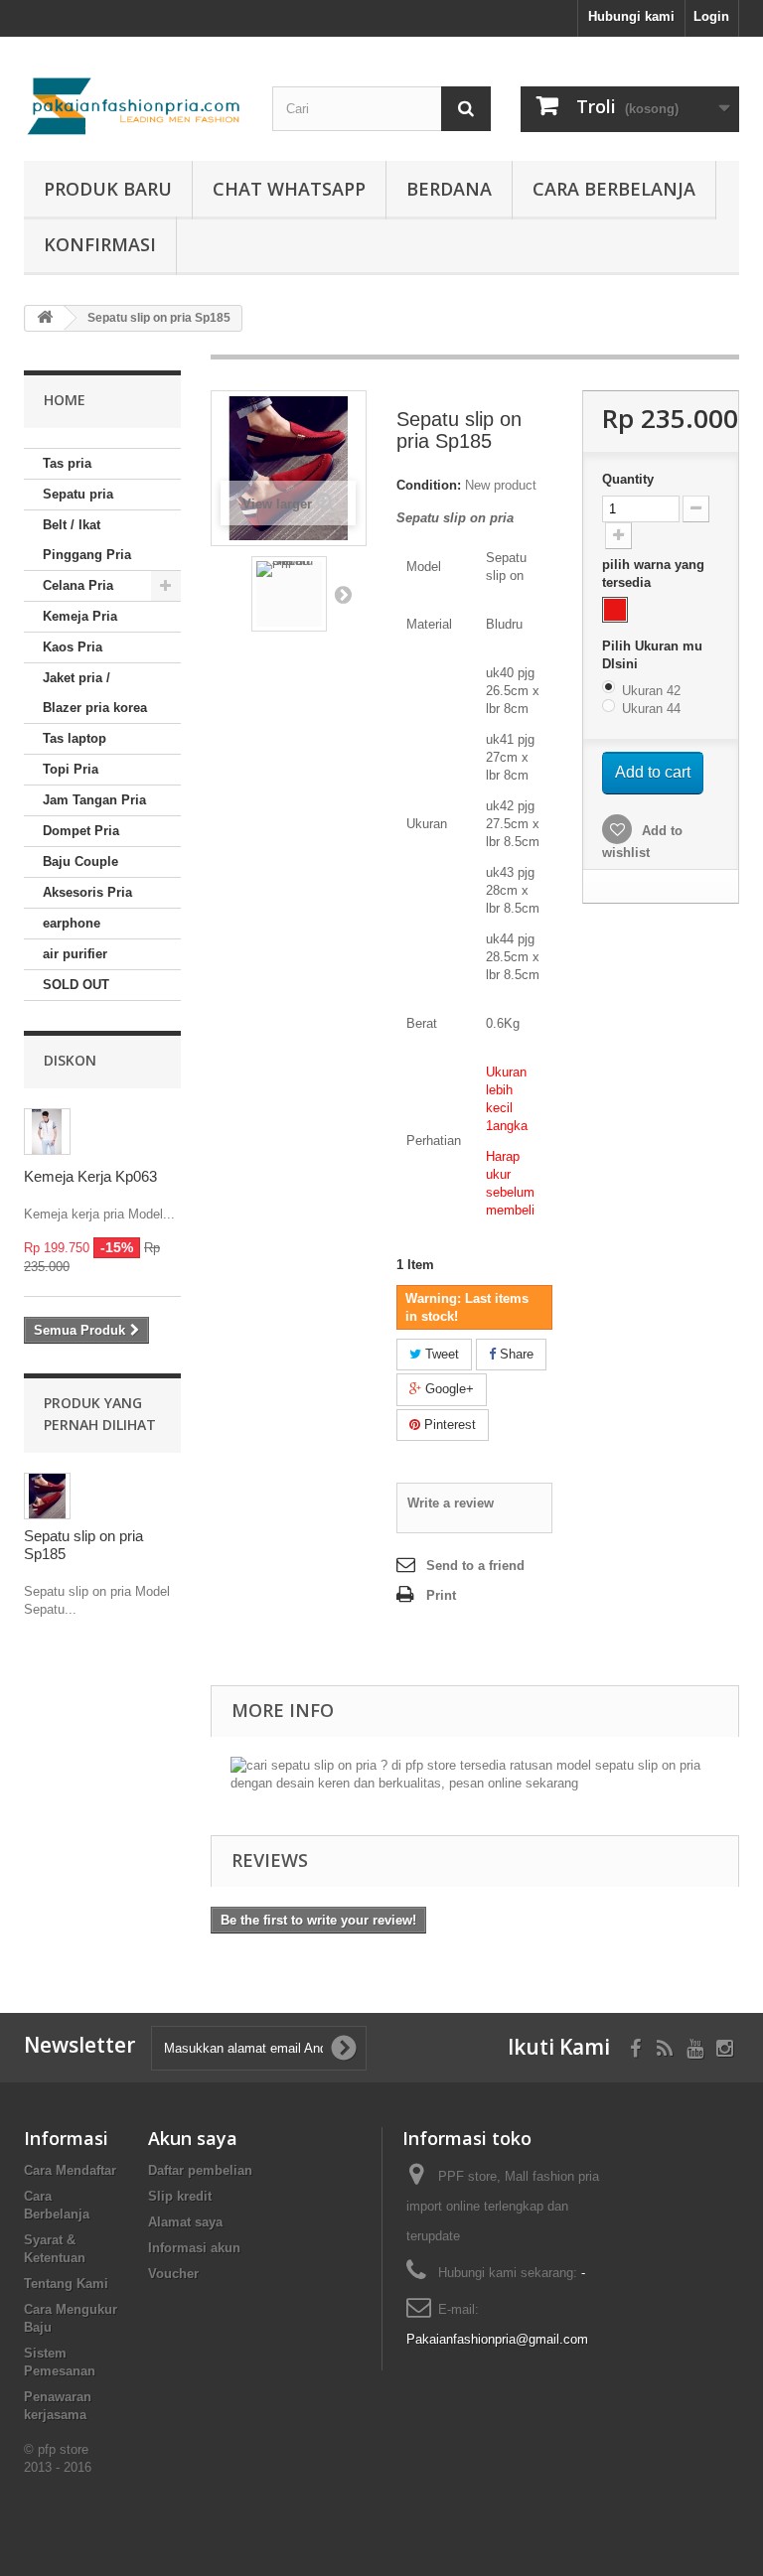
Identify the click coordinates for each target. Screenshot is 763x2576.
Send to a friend (475, 1566)
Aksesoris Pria (87, 892)
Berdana (449, 189)
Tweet (440, 1354)
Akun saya (193, 2138)
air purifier (75, 954)
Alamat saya (185, 2222)
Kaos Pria (73, 647)
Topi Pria (71, 769)
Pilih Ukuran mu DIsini (652, 655)
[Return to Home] (45, 318)
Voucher (173, 2274)
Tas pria (67, 463)
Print (441, 1595)
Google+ (448, 1389)
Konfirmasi (100, 244)
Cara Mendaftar (70, 2170)
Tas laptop (75, 738)
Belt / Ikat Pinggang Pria (87, 540)
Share (515, 1354)
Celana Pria (78, 585)
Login (711, 16)
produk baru (108, 189)
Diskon (70, 1060)
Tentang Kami (66, 2284)
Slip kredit (180, 2196)
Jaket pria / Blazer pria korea (95, 693)
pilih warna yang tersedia (653, 573)
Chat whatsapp (289, 189)
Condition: (429, 485)
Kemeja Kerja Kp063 (90, 1176)
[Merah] (615, 610)
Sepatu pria (78, 494)
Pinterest (448, 1425)
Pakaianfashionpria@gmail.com (497, 2339)
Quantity (628, 479)
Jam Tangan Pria (94, 800)
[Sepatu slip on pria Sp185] (289, 594)
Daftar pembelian (200, 2170)
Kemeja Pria (80, 616)
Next (343, 594)
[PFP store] (133, 106)
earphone (72, 923)
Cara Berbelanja (614, 189)
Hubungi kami (631, 16)
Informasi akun (194, 2248)
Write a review (451, 1503)
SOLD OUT (76, 985)
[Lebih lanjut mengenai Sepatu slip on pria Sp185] (47, 1496)
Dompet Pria (81, 831)
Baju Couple (80, 861)
